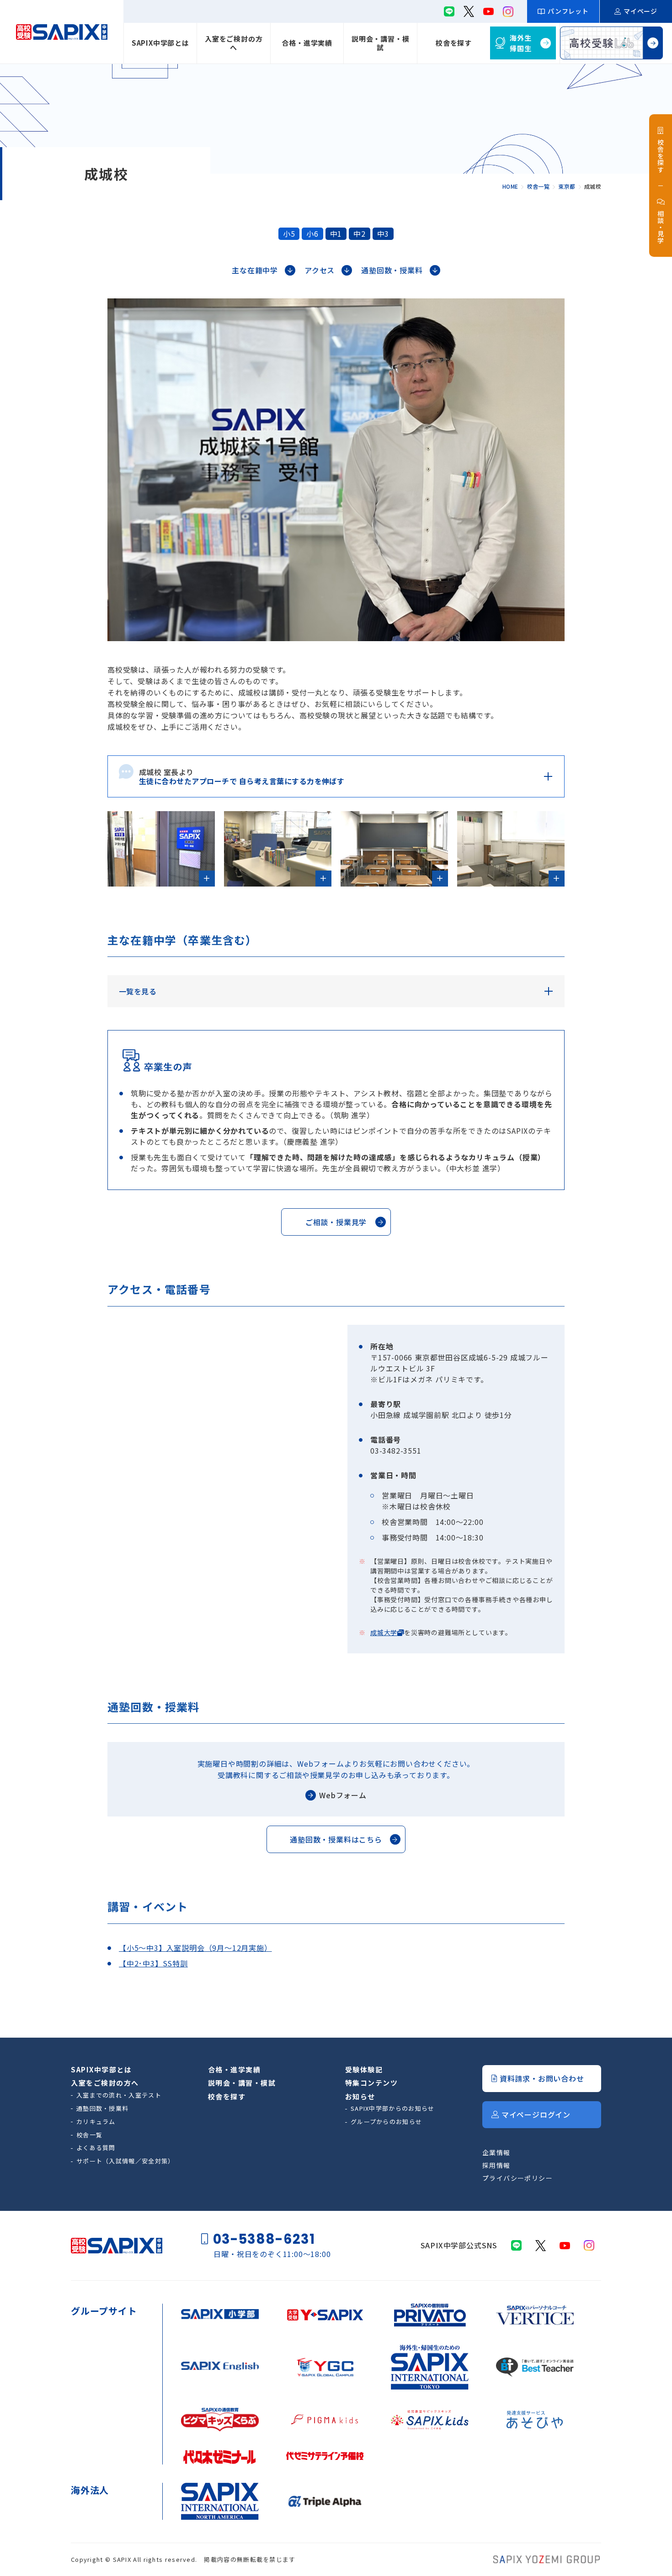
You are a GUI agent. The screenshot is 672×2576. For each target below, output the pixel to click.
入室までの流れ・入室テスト (119, 2095)
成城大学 (384, 1632)
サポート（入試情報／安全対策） (125, 2161)
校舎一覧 (89, 2135)
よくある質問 (96, 2148)
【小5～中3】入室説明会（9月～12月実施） (195, 1948)
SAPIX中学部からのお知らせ (393, 2108)
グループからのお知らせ (386, 2122)
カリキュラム (96, 2122)
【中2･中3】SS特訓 (153, 1963)
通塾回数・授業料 (102, 2108)
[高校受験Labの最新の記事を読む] (611, 43)
